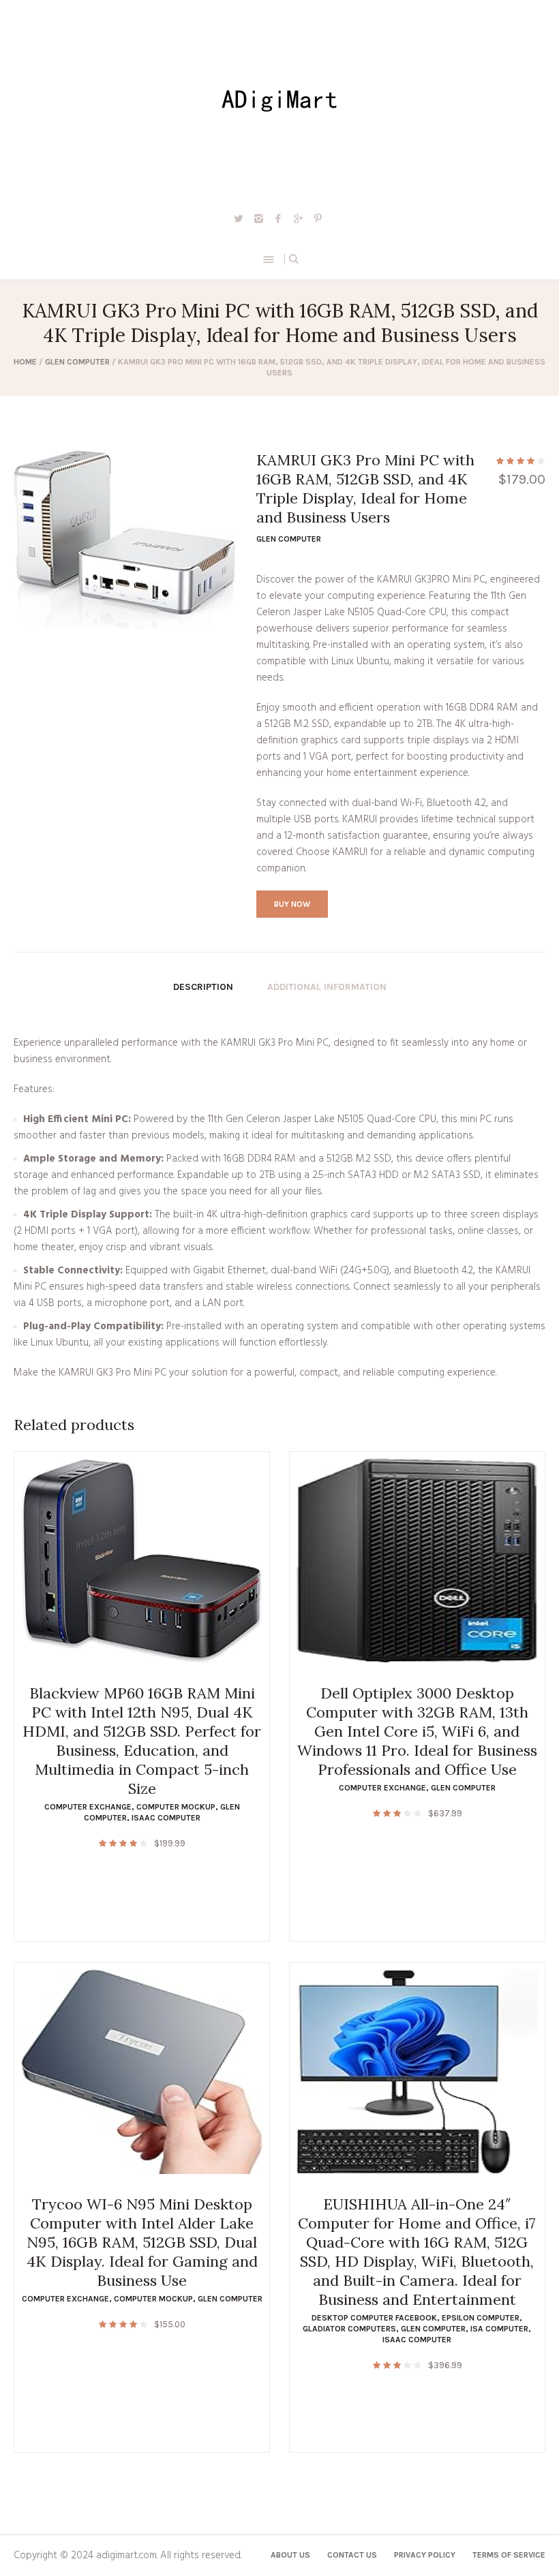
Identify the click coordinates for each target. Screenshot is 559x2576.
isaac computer (166, 1818)
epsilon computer (481, 2318)
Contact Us (352, 2555)
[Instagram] (258, 218)
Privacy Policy (425, 2555)
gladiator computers (349, 2329)
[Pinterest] (318, 218)
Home (25, 362)
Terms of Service (509, 2555)
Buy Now (292, 904)
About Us (290, 2555)
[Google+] (298, 218)
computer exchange (88, 1807)
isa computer (499, 2329)
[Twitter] (239, 218)
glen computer (77, 362)
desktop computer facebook (374, 2318)
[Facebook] (278, 218)
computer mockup (176, 1807)
